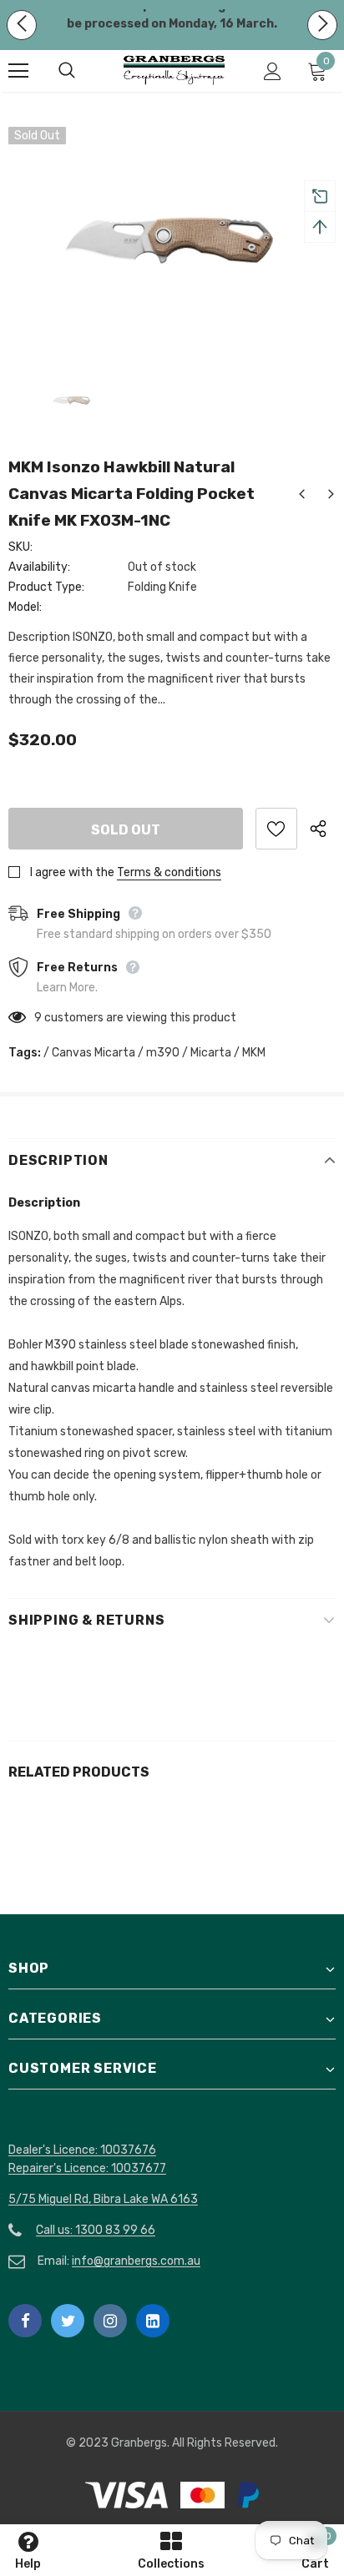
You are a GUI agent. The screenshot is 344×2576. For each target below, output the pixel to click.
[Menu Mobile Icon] (18, 71)
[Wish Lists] (276, 829)
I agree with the (72, 872)
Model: (25, 607)
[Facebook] (25, 2321)
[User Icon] (273, 71)
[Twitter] (68, 2321)
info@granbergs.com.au (136, 2261)
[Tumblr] (153, 2321)
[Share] (323, 829)
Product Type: (46, 587)
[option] (172, 236)
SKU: (20, 547)
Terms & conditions (169, 872)
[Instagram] (110, 2321)
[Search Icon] (83, 71)
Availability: (39, 567)
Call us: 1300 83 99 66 (96, 2230)
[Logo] (174, 71)
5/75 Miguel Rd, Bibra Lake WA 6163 (103, 2199)
